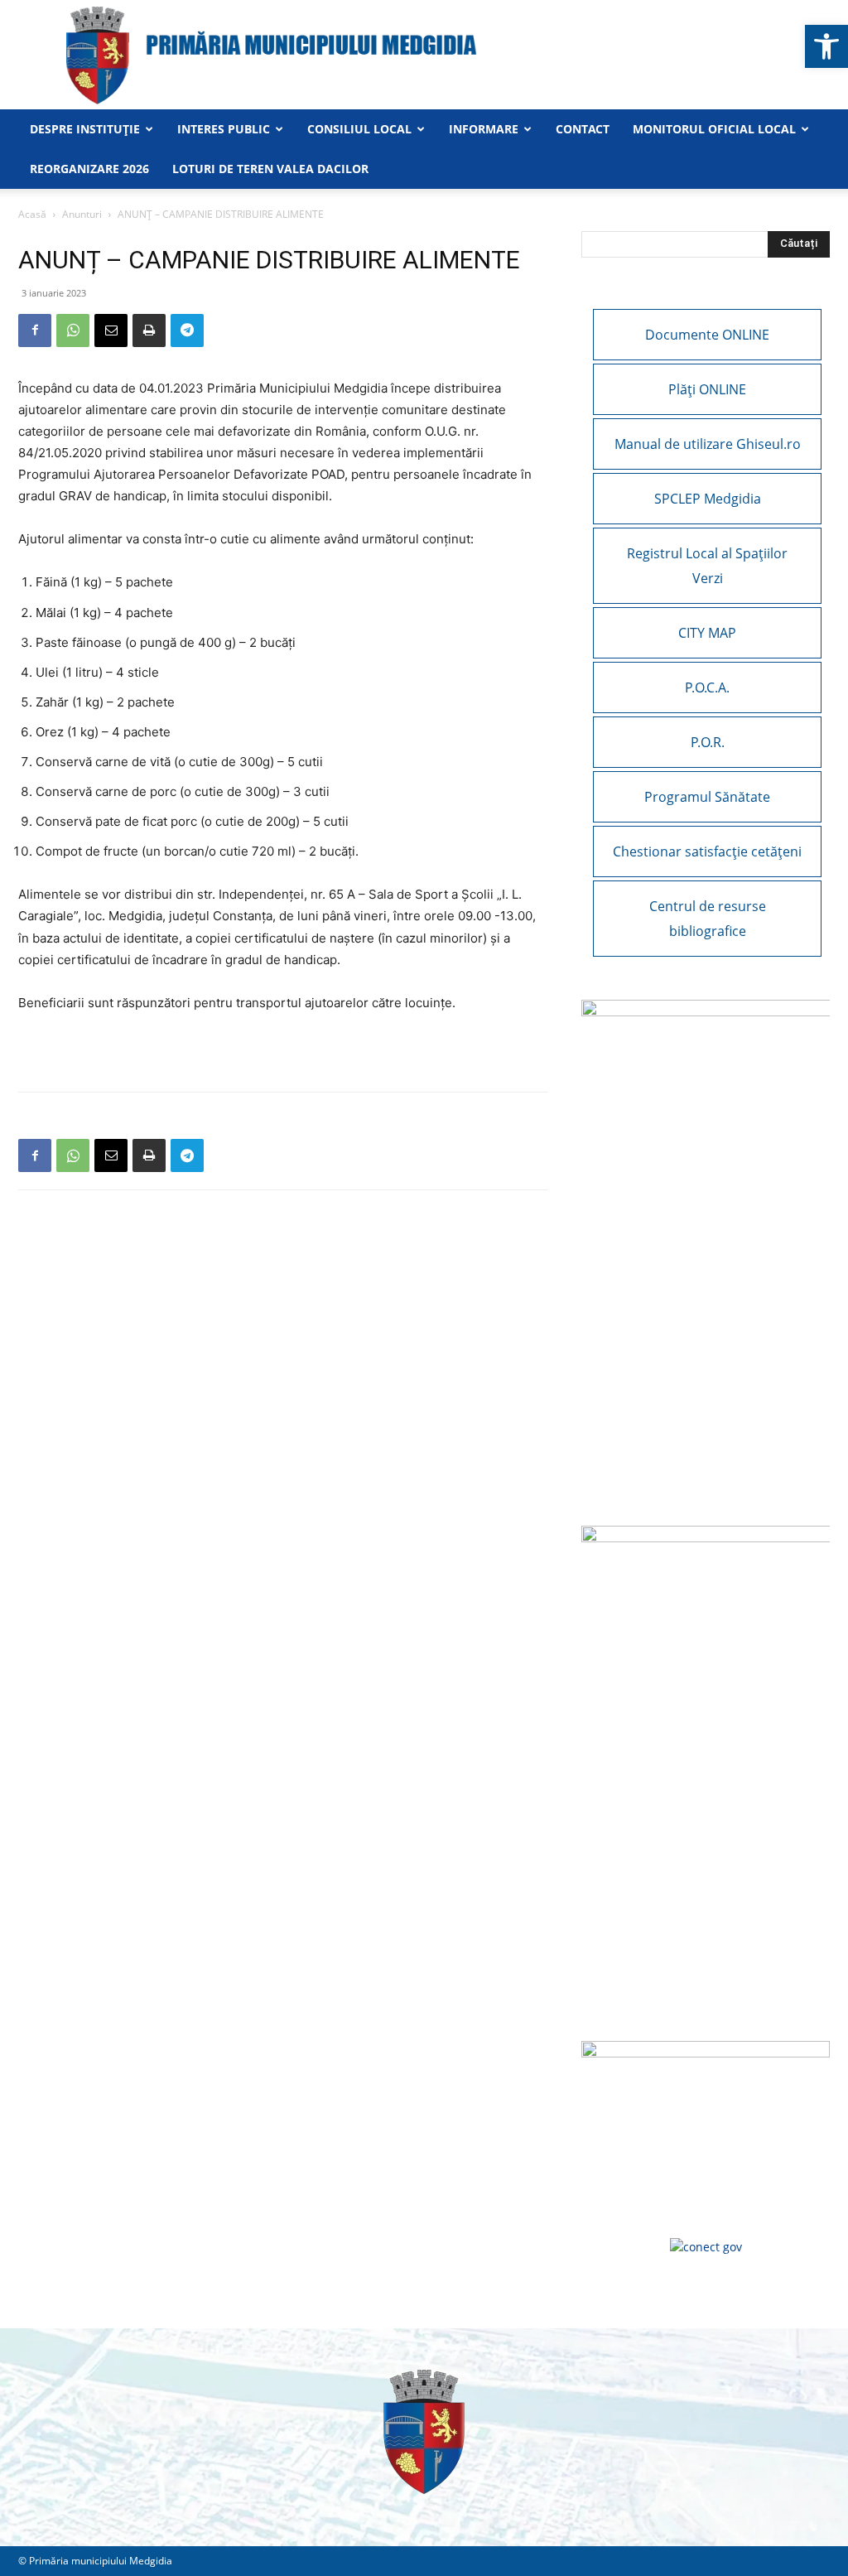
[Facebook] (35, 330)
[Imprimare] (149, 330)
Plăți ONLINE (707, 389)
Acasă (32, 214)
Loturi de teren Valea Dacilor (270, 169)
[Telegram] (187, 330)
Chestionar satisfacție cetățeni (707, 851)
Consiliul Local (359, 129)
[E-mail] (111, 330)
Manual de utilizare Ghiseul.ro (708, 444)
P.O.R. (708, 742)
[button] (826, 46)
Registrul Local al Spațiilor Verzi (707, 566)
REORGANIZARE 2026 (89, 169)
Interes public (224, 129)
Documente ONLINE (707, 335)
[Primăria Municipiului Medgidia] (424, 55)
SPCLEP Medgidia (708, 499)
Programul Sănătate (707, 797)
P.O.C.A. (707, 687)
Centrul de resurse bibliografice (708, 919)
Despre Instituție (85, 129)
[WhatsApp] (73, 330)
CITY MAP (707, 633)
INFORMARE (484, 129)
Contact (583, 129)
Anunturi (82, 214)
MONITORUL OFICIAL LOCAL (714, 129)
